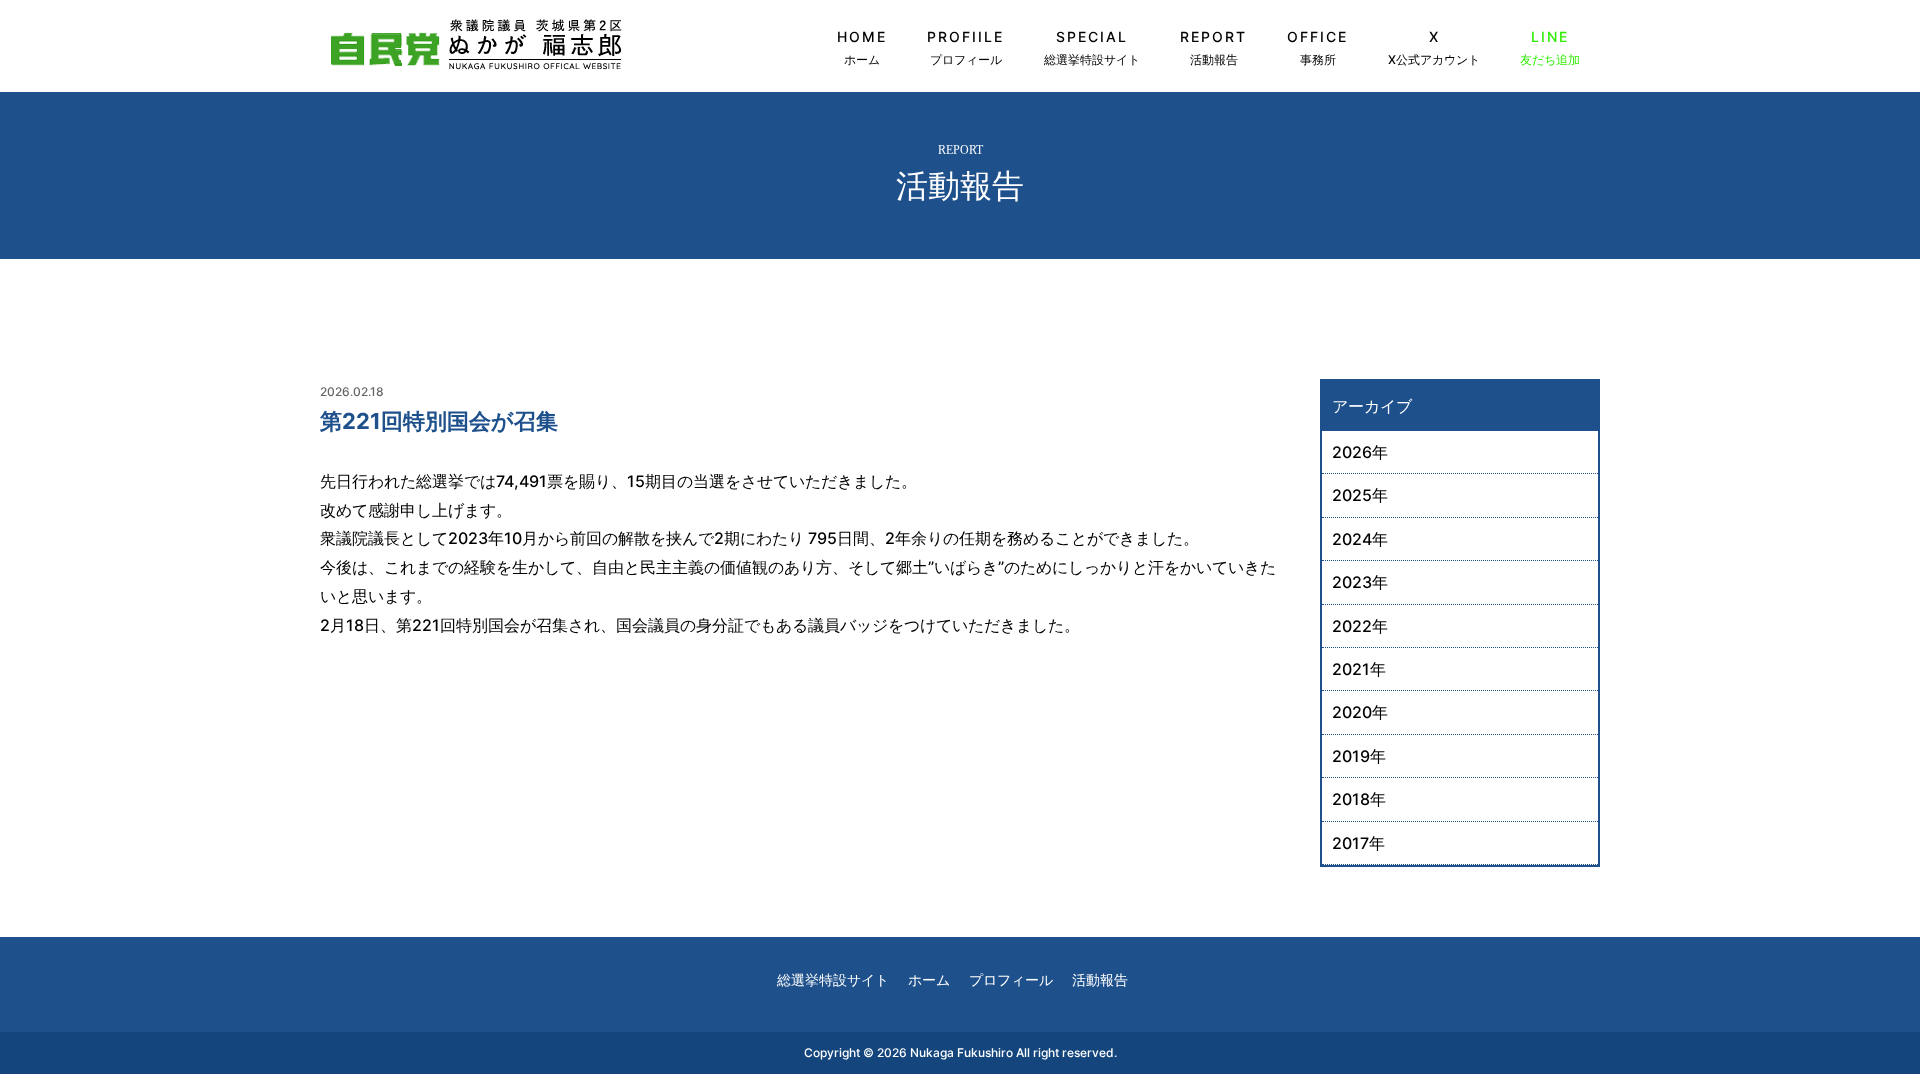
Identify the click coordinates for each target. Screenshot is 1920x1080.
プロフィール (1011, 979)
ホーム (929, 979)
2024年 (1360, 539)
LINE (1550, 47)
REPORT (1213, 47)
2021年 (1359, 669)
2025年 (1360, 495)
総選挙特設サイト (833, 979)
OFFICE (1317, 47)
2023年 (1360, 582)
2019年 (1359, 756)
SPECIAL (1092, 47)
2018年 (1359, 799)
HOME (862, 47)
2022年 (1360, 626)
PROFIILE (965, 47)
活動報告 (1100, 979)
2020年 (1360, 712)
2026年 (1360, 452)
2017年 (1358, 843)
